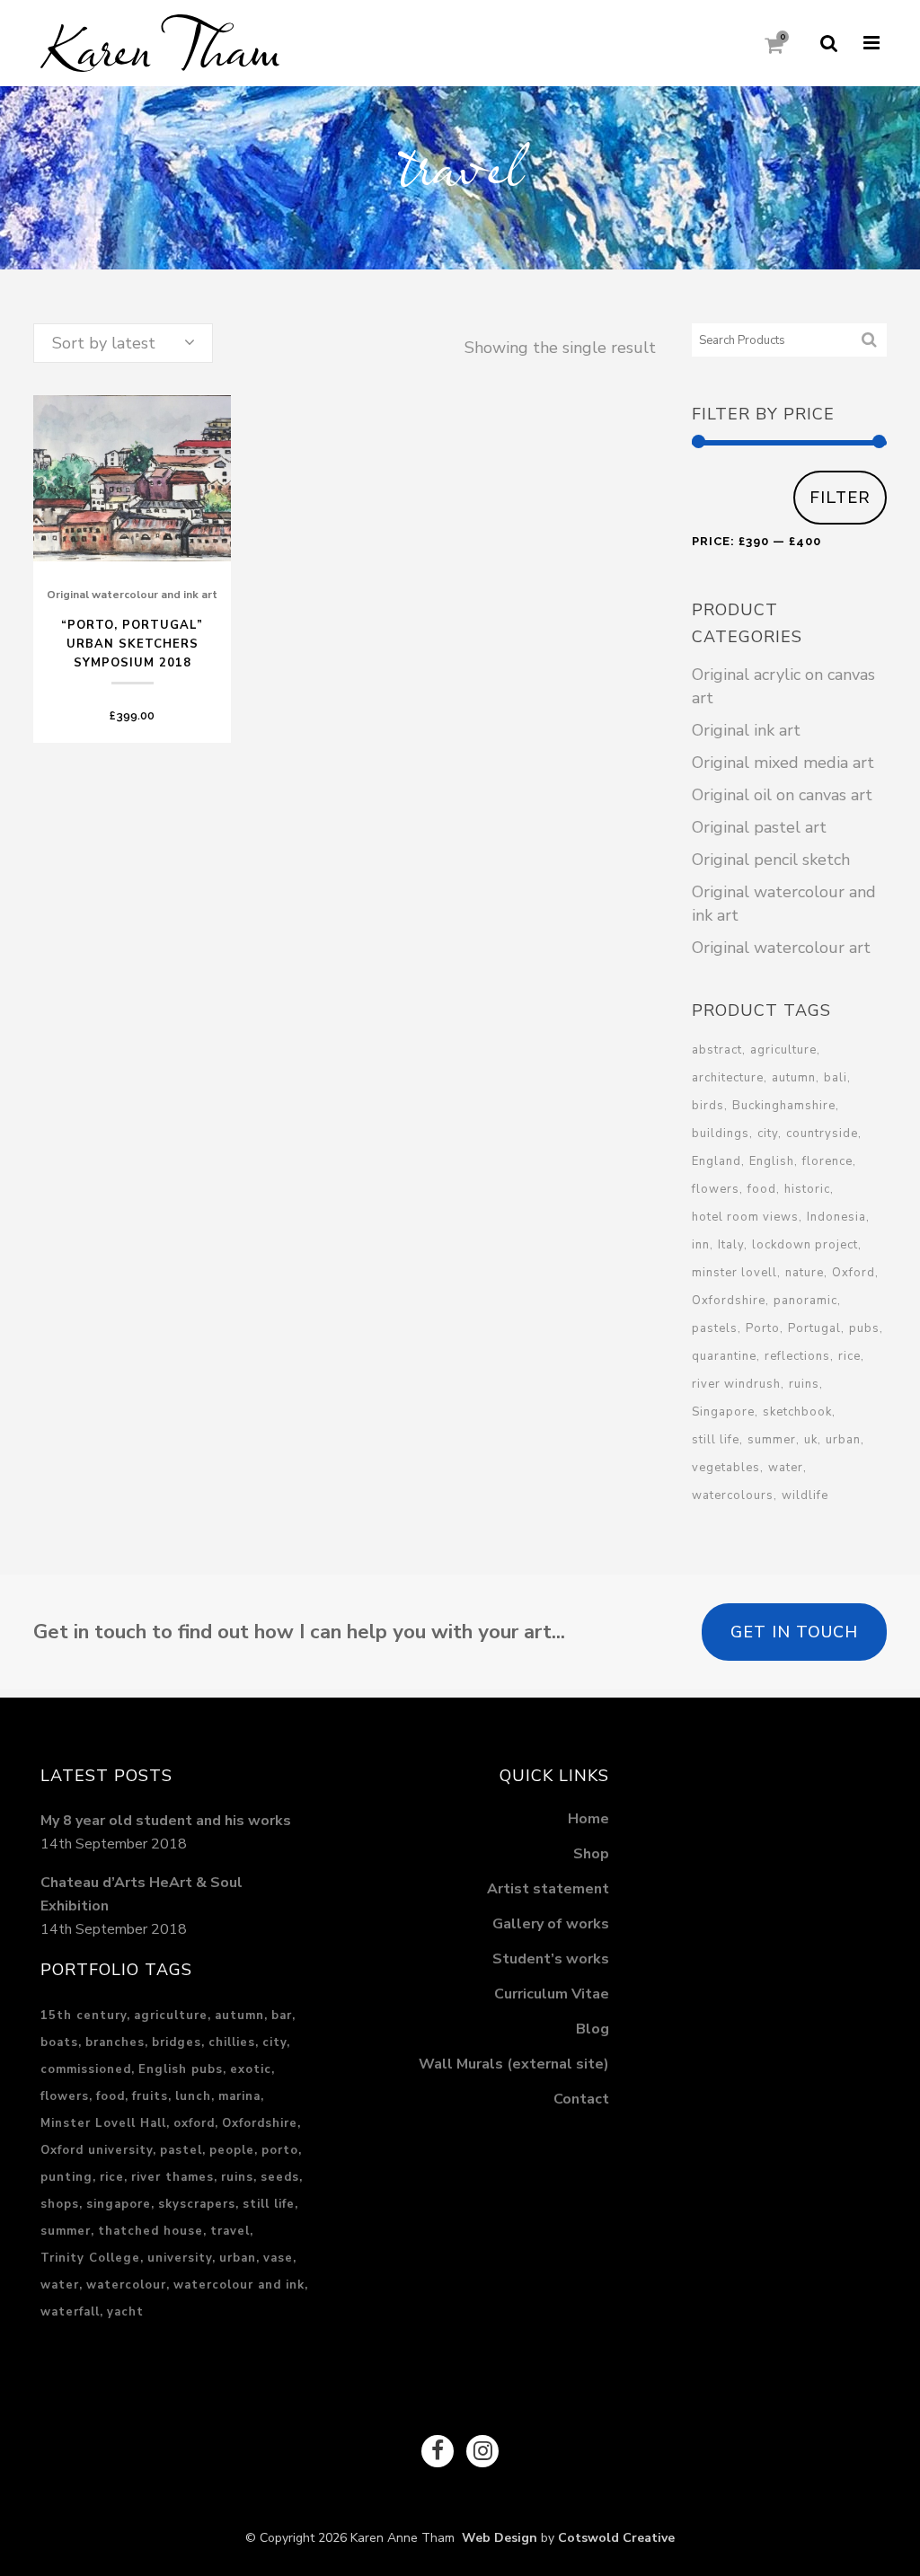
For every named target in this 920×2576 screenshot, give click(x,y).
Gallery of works (551, 1924)
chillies (232, 2042)
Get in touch (794, 1632)
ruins (804, 1384)
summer (772, 1440)
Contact (581, 2099)
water (786, 1468)
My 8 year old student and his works (166, 1821)
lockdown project (805, 1245)
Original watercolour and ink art (132, 595)
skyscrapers (197, 2204)
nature (805, 1273)
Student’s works (551, 1959)
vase (278, 2258)
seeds (280, 2177)
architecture (728, 1078)
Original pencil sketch (771, 860)
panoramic (805, 1301)
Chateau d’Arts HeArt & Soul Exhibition (142, 1894)
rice (849, 1356)
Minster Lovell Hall (103, 2123)
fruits (150, 2096)
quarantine (724, 1356)
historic (807, 1189)
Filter (840, 497)
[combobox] (123, 343)
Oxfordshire (729, 1301)
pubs (864, 1328)
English (772, 1161)
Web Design (496, 2538)
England (717, 1161)
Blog (593, 2029)
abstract (717, 1050)
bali (836, 1078)
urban (843, 1440)
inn (701, 1245)
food (762, 1189)
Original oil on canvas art (782, 795)
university (180, 2258)
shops (60, 2204)
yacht (125, 2312)
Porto (763, 1328)
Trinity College (90, 2258)
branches (115, 2042)
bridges (177, 2042)
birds (708, 1106)
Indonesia (836, 1217)
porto (280, 2150)
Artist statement (548, 1889)
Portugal (814, 1328)
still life (716, 1440)
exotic (251, 2069)
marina (239, 2096)
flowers (716, 1189)
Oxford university (97, 2150)
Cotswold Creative (616, 2538)
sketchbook (797, 1412)
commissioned (86, 2069)
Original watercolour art (781, 948)
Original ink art (746, 730)
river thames (172, 2177)
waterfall (70, 2312)
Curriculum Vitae (552, 1994)
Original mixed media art (783, 763)
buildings (721, 1134)
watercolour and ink (239, 2285)
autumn (794, 1078)
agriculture (783, 1050)
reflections (797, 1356)
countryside (822, 1134)
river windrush (736, 1384)
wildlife (805, 1495)
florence (827, 1161)
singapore (119, 2204)
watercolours (733, 1495)
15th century (84, 2016)
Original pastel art (759, 827)
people (232, 2150)
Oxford (854, 1273)
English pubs (181, 2069)
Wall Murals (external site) (514, 2064)
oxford (194, 2123)
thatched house (150, 2231)
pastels (715, 1328)
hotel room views (745, 1217)
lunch (193, 2096)
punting (66, 2177)
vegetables (726, 1468)
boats (59, 2042)
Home (588, 1819)
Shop (591, 1854)
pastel (181, 2150)
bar (282, 2016)
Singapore (723, 1412)
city (768, 1134)
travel (230, 2231)
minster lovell (734, 1273)
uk (811, 1440)
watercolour (126, 2285)
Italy (731, 1245)
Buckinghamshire (784, 1106)
